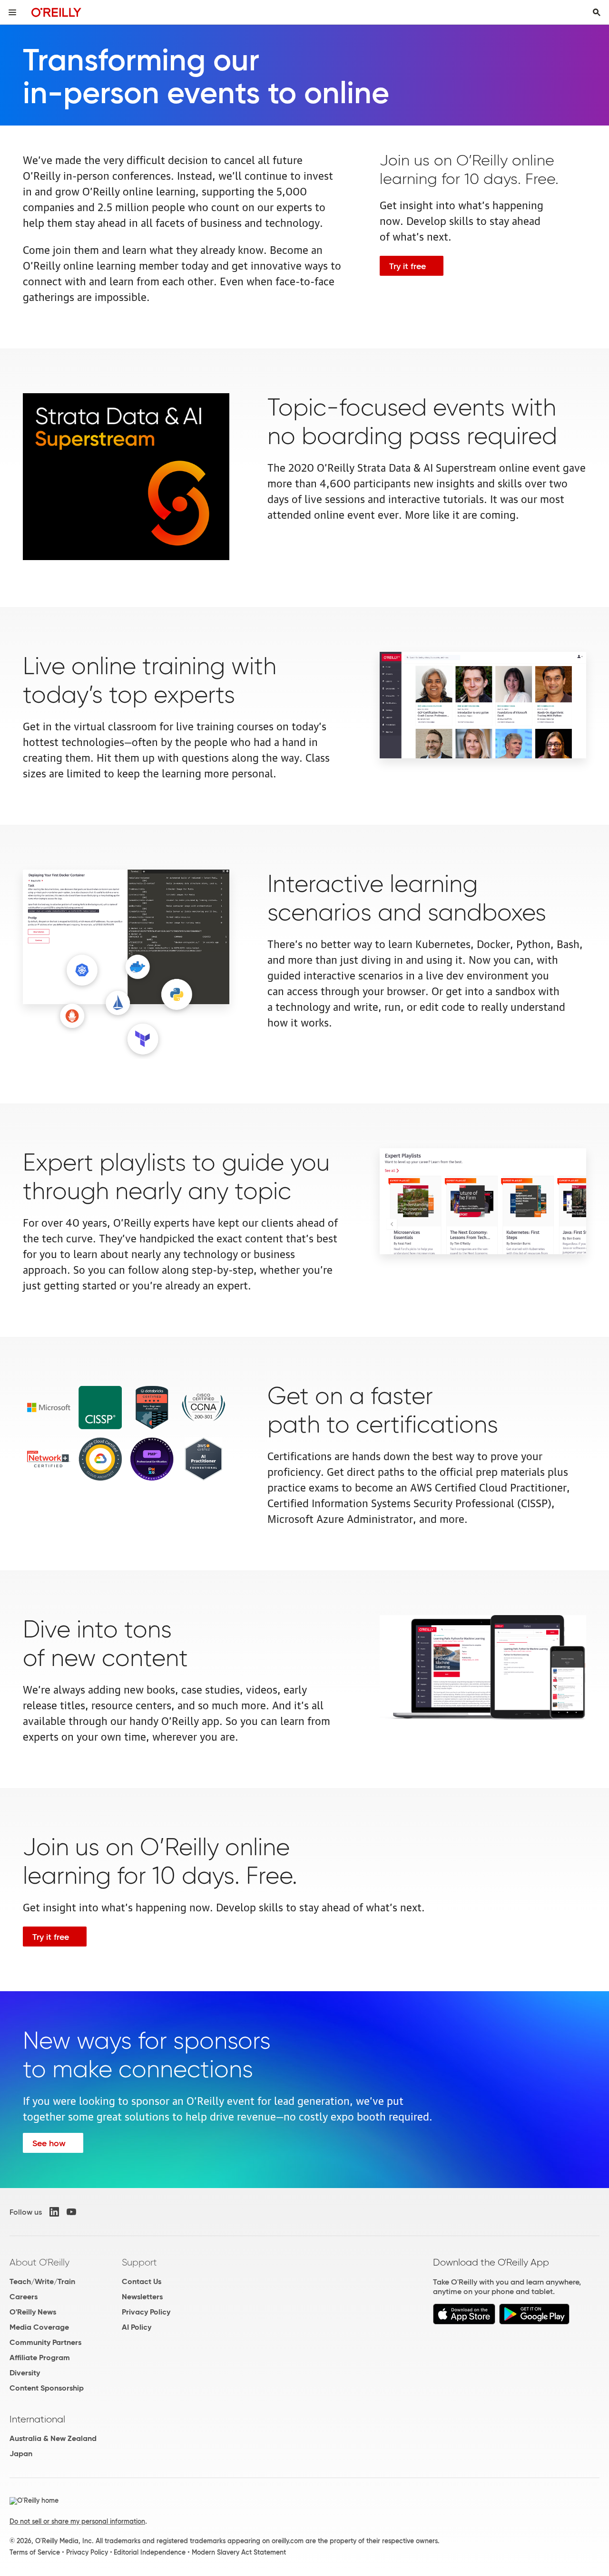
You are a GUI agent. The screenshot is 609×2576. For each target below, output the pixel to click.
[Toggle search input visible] (597, 12)
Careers (24, 2297)
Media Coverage (39, 2327)
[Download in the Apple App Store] (464, 2322)
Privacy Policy (146, 2312)
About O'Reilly (39, 2262)
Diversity (25, 2373)
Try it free (408, 266)
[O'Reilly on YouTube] (71, 2212)
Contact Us (142, 2281)
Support (139, 2262)
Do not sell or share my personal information (77, 2521)
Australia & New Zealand (53, 2438)
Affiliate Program (40, 2358)
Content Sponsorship (47, 2388)
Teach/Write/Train (42, 2281)
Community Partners (45, 2342)
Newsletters (142, 2297)
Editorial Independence (150, 2552)
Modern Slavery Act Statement (239, 2552)
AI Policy (137, 2327)
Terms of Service (35, 2552)
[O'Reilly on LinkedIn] (54, 2212)
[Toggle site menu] (12, 12)
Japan (21, 2454)
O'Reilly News (33, 2312)
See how (49, 2143)
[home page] (56, 12)
